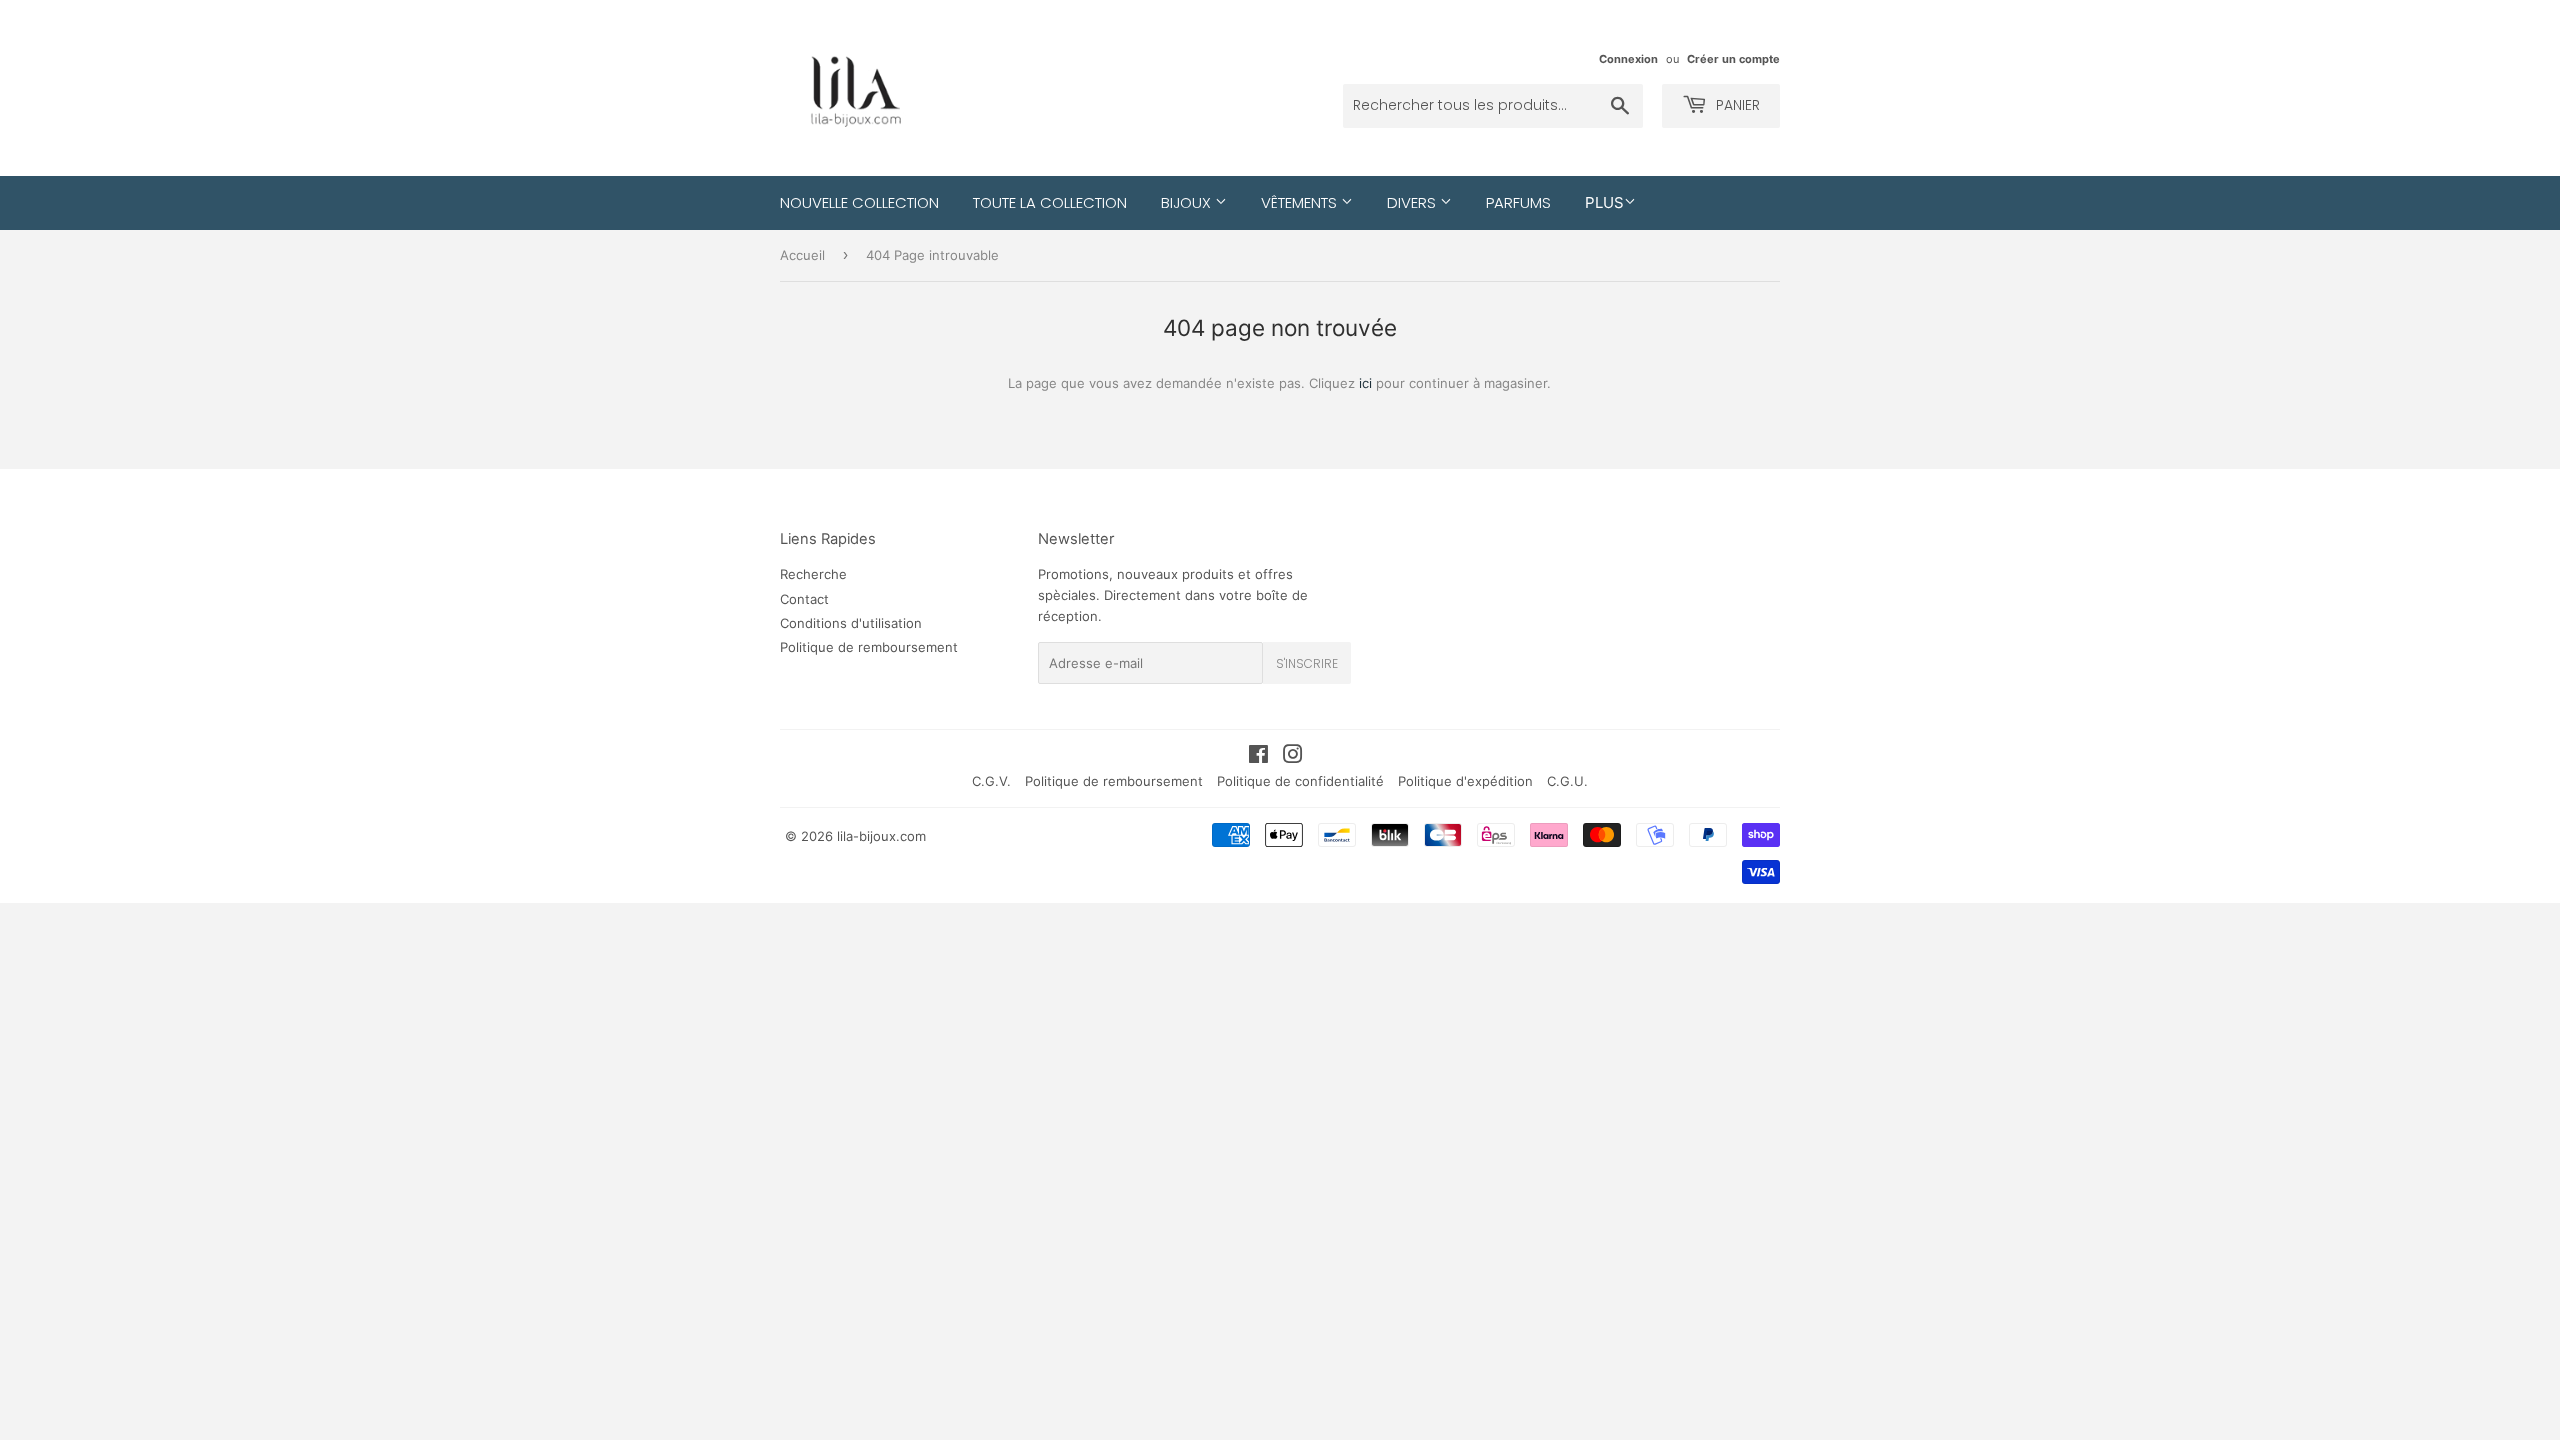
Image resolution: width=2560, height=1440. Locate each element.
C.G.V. (991, 781)
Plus (1604, 202)
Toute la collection (1050, 202)
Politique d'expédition (1465, 781)
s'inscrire (1307, 663)
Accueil (802, 255)
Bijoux (1188, 202)
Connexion (1628, 59)
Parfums (1518, 202)
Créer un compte (1733, 59)
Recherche (813, 574)
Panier (1736, 105)
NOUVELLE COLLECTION (859, 202)
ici (1365, 383)
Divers (1413, 202)
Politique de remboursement (869, 647)
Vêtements (1301, 202)
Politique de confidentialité (1300, 781)
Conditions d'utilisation (851, 623)
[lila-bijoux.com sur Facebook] (1258, 757)
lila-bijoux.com (881, 836)
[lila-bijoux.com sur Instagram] (1293, 757)
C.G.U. (1567, 781)
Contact (804, 599)
